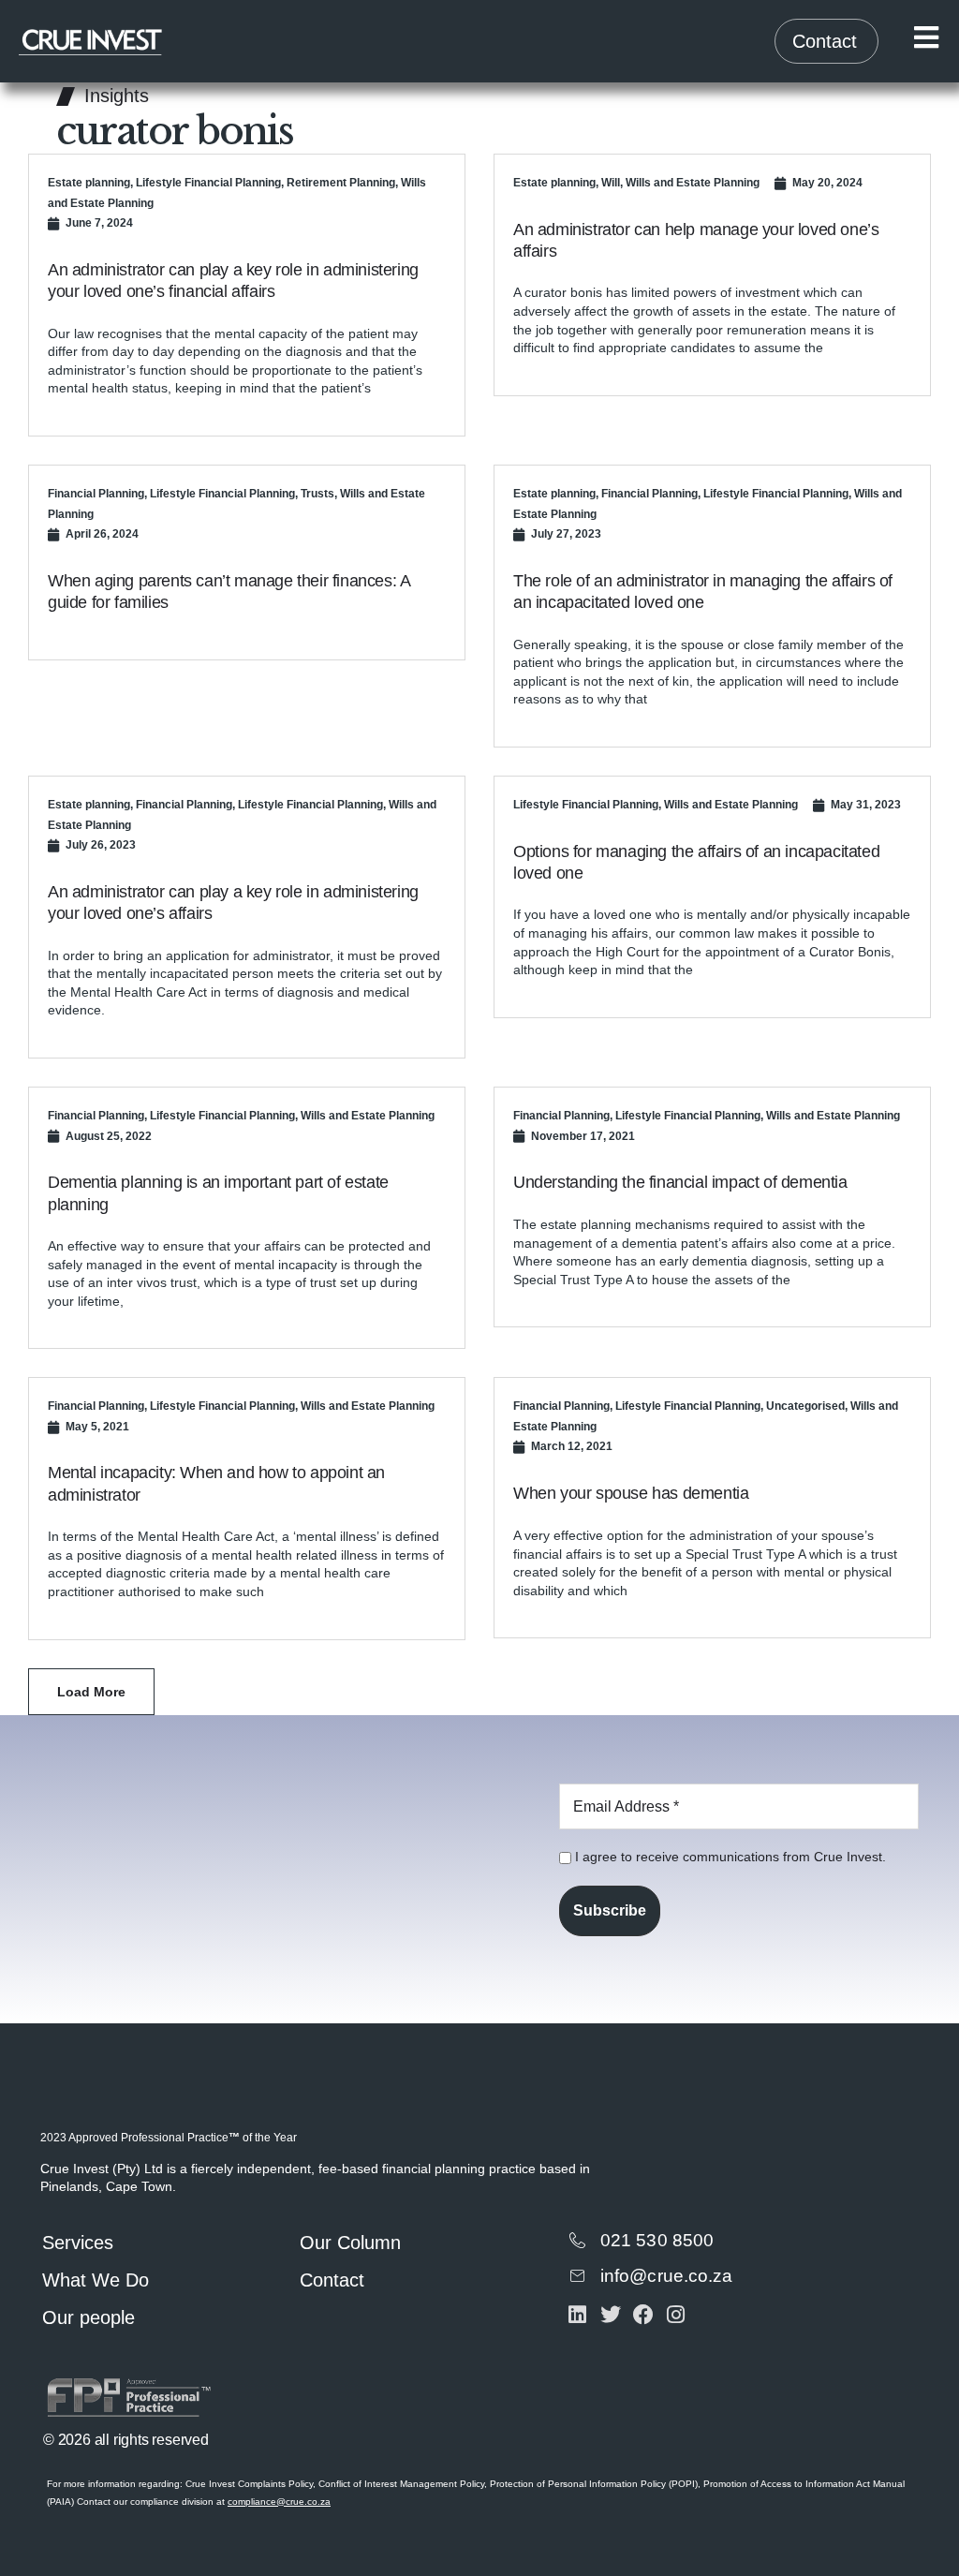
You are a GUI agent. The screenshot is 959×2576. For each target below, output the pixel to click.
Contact (332, 2280)
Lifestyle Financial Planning (208, 183)
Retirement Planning (341, 183)
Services (78, 2243)
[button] (91, 1692)
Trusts (317, 494)
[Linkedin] (577, 2315)
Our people (89, 2317)
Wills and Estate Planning (693, 183)
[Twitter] (610, 2315)
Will (611, 183)
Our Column (350, 2243)
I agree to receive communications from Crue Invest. (729, 1857)
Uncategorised (805, 1406)
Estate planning (89, 183)
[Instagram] (676, 2315)
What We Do (96, 2280)
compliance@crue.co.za (279, 2502)
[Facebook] (643, 2315)
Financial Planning (96, 494)
